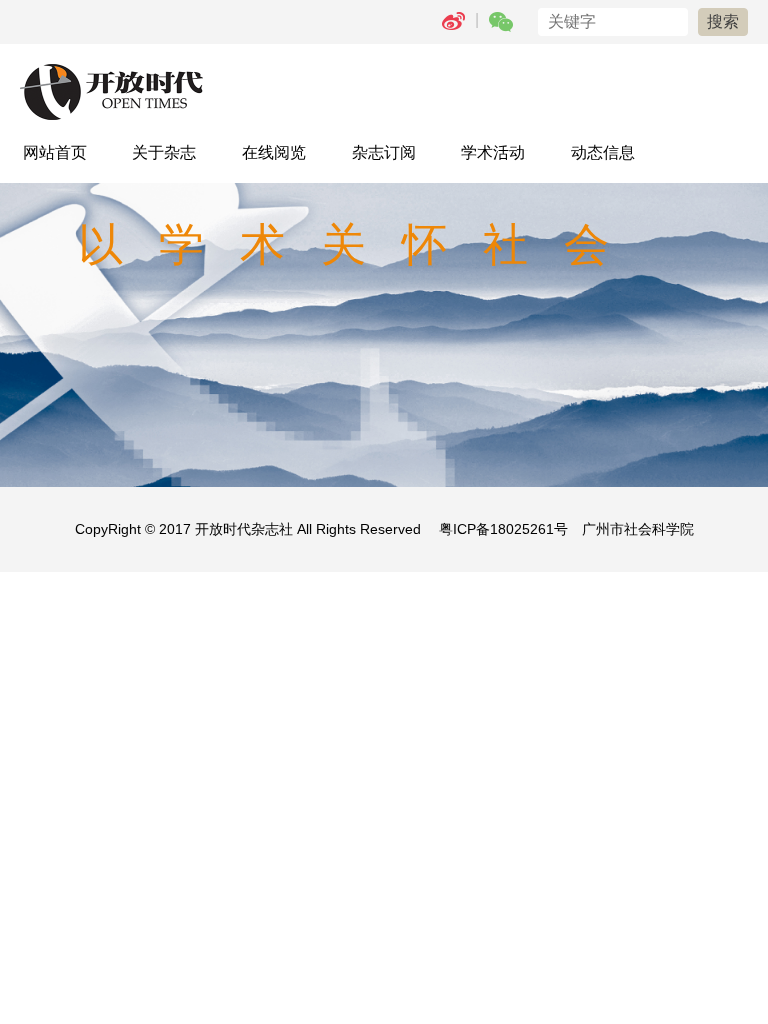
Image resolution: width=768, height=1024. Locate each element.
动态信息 (603, 152)
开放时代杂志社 (244, 529)
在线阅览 (274, 152)
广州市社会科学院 (638, 529)
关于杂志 (164, 152)
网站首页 (55, 152)
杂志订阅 (384, 152)
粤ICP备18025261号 (503, 529)
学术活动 (493, 152)
